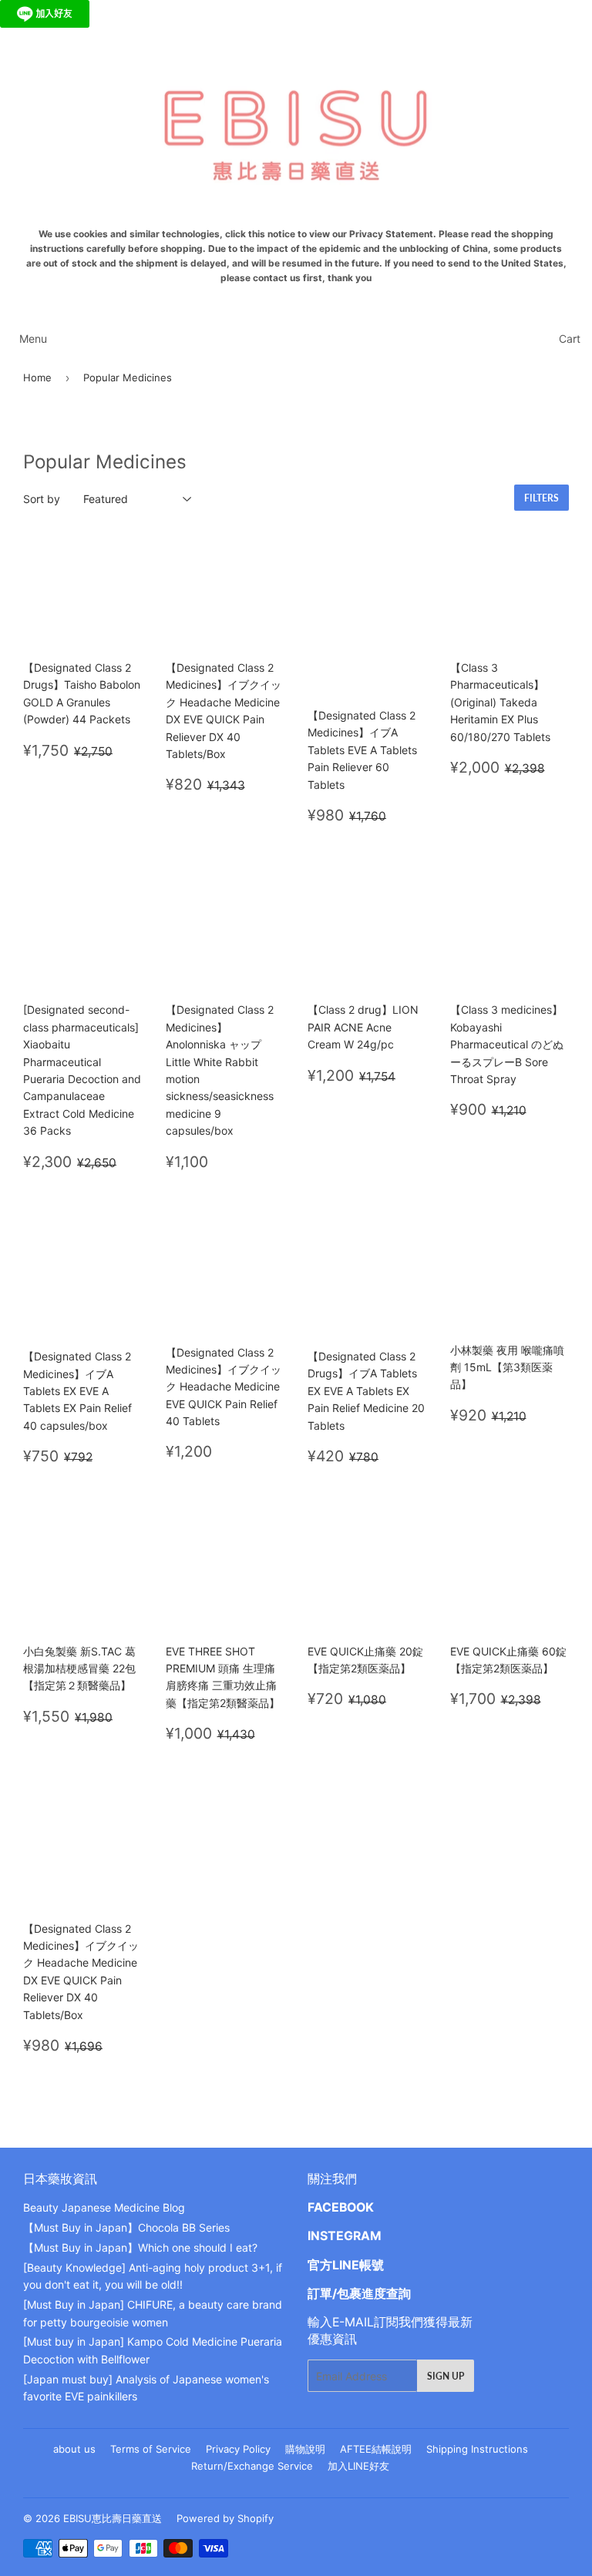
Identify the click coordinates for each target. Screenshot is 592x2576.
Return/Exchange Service (252, 2466)
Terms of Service (151, 2449)
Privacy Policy (238, 2449)
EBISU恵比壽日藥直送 (113, 2518)
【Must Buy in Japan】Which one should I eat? (140, 2247)
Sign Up (446, 2376)
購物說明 (305, 2449)
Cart (570, 339)
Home (37, 377)
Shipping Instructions (477, 2449)
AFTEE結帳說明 (376, 2449)
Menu (33, 339)
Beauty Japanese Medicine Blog (104, 2207)
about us (74, 2449)
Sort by (42, 499)
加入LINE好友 (358, 2466)
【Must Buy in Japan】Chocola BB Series (126, 2227)
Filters (542, 498)
